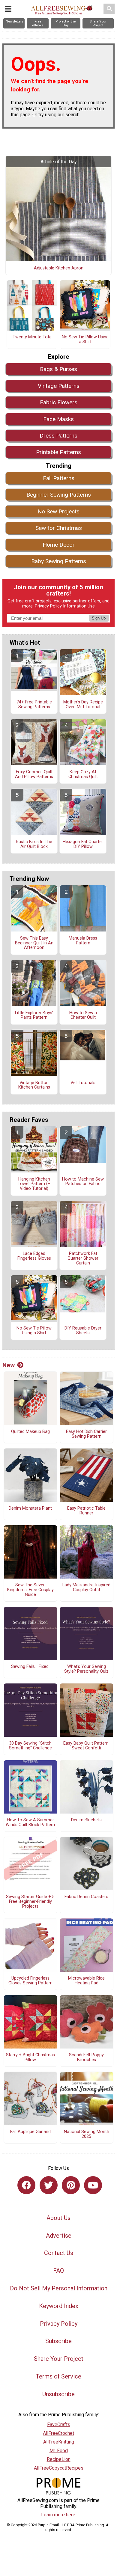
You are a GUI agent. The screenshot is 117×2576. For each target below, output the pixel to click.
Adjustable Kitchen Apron (59, 268)
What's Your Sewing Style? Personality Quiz (86, 1669)
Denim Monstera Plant (30, 1508)
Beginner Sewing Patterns (59, 495)
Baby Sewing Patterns (59, 561)
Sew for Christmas (59, 528)
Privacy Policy (48, 606)
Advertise (59, 2236)
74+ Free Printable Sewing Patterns (34, 705)
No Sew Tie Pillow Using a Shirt (85, 340)
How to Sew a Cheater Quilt (83, 1015)
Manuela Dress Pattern (83, 941)
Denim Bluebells (86, 1820)
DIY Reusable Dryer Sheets (83, 1331)
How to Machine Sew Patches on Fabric (83, 1182)
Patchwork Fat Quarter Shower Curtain (83, 1258)
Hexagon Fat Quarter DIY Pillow (83, 844)
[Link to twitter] (49, 2185)
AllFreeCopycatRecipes (59, 2468)
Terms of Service (58, 2376)
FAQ (58, 2271)
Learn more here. (59, 2515)
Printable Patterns (58, 452)
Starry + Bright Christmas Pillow (30, 2058)
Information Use (79, 606)
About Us (58, 2218)
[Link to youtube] (93, 2185)
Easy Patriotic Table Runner (86, 1511)
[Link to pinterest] (71, 2185)
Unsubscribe (58, 2394)
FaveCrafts (59, 2424)
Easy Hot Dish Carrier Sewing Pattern (86, 1434)
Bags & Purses (58, 369)
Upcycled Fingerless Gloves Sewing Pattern (30, 1981)
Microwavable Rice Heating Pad (86, 1981)
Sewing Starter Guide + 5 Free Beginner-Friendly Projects (30, 1902)
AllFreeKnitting (59, 2442)
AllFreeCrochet (58, 2433)
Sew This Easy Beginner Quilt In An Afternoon (34, 943)
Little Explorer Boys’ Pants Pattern (34, 1015)
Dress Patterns (58, 436)
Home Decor (59, 545)
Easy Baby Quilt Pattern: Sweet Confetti (86, 1746)
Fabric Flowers (59, 402)
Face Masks (58, 419)
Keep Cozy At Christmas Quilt (83, 774)
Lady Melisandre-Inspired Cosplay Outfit (86, 1588)
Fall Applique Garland (30, 2132)
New (9, 1365)
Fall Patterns (59, 478)
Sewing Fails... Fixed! (30, 1667)
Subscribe (58, 2341)
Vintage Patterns (59, 386)
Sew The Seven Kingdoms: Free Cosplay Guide (30, 1590)
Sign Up (99, 618)
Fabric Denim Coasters (86, 1897)
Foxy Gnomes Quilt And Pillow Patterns (34, 774)
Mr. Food (59, 2451)
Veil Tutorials (83, 1083)
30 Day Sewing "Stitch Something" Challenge (30, 1746)
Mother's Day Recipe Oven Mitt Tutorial (83, 705)
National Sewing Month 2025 (87, 2134)
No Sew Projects (58, 511)
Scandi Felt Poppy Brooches (86, 2058)
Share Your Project (59, 2359)
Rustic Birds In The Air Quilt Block (34, 844)
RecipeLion (59, 2459)
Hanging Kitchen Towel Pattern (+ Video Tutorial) (34, 1184)
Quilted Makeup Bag (30, 1432)
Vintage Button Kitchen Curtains (34, 1085)
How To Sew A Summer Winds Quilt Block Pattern (30, 1823)
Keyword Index (59, 2306)
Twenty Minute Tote (32, 337)
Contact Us (59, 2253)
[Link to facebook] (26, 2185)
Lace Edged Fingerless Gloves (34, 1256)
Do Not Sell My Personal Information (59, 2288)
